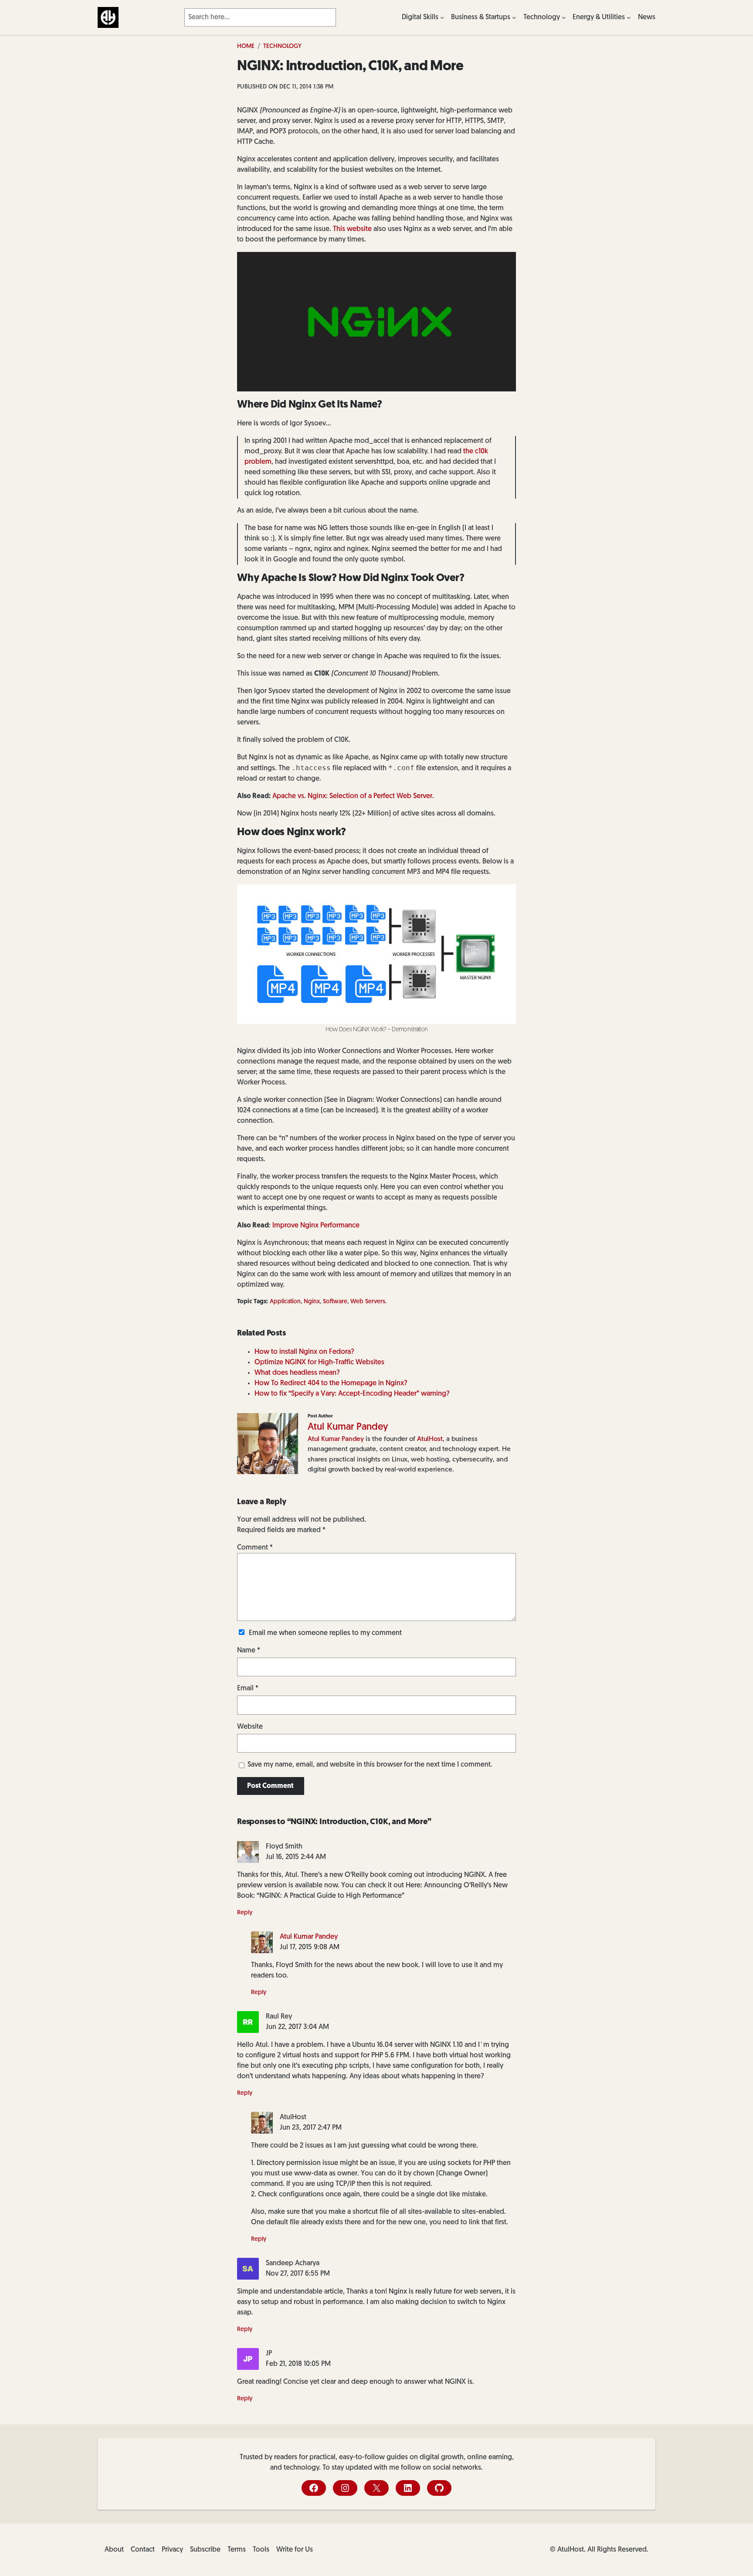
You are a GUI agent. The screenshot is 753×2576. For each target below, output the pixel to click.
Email (248, 1689)
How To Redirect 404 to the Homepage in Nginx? (331, 1383)
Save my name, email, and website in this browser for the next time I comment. (370, 1765)
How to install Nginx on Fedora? (304, 1352)
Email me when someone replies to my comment (325, 1633)
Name (249, 1651)
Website (250, 1727)
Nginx (312, 1302)
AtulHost (430, 1439)
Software (335, 1302)
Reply (245, 1913)
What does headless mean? (297, 1373)
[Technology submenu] (564, 17)
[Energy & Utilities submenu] (629, 17)
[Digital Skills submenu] (442, 17)
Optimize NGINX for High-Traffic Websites (319, 1363)
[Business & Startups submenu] (514, 17)
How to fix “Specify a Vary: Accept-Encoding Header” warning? (352, 1394)
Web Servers (368, 1302)
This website (352, 229)
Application (285, 1302)
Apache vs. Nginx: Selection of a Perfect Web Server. (353, 796)
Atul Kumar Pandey (348, 1427)
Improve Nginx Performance (316, 1226)
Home (246, 46)
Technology (282, 46)
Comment (255, 1548)
